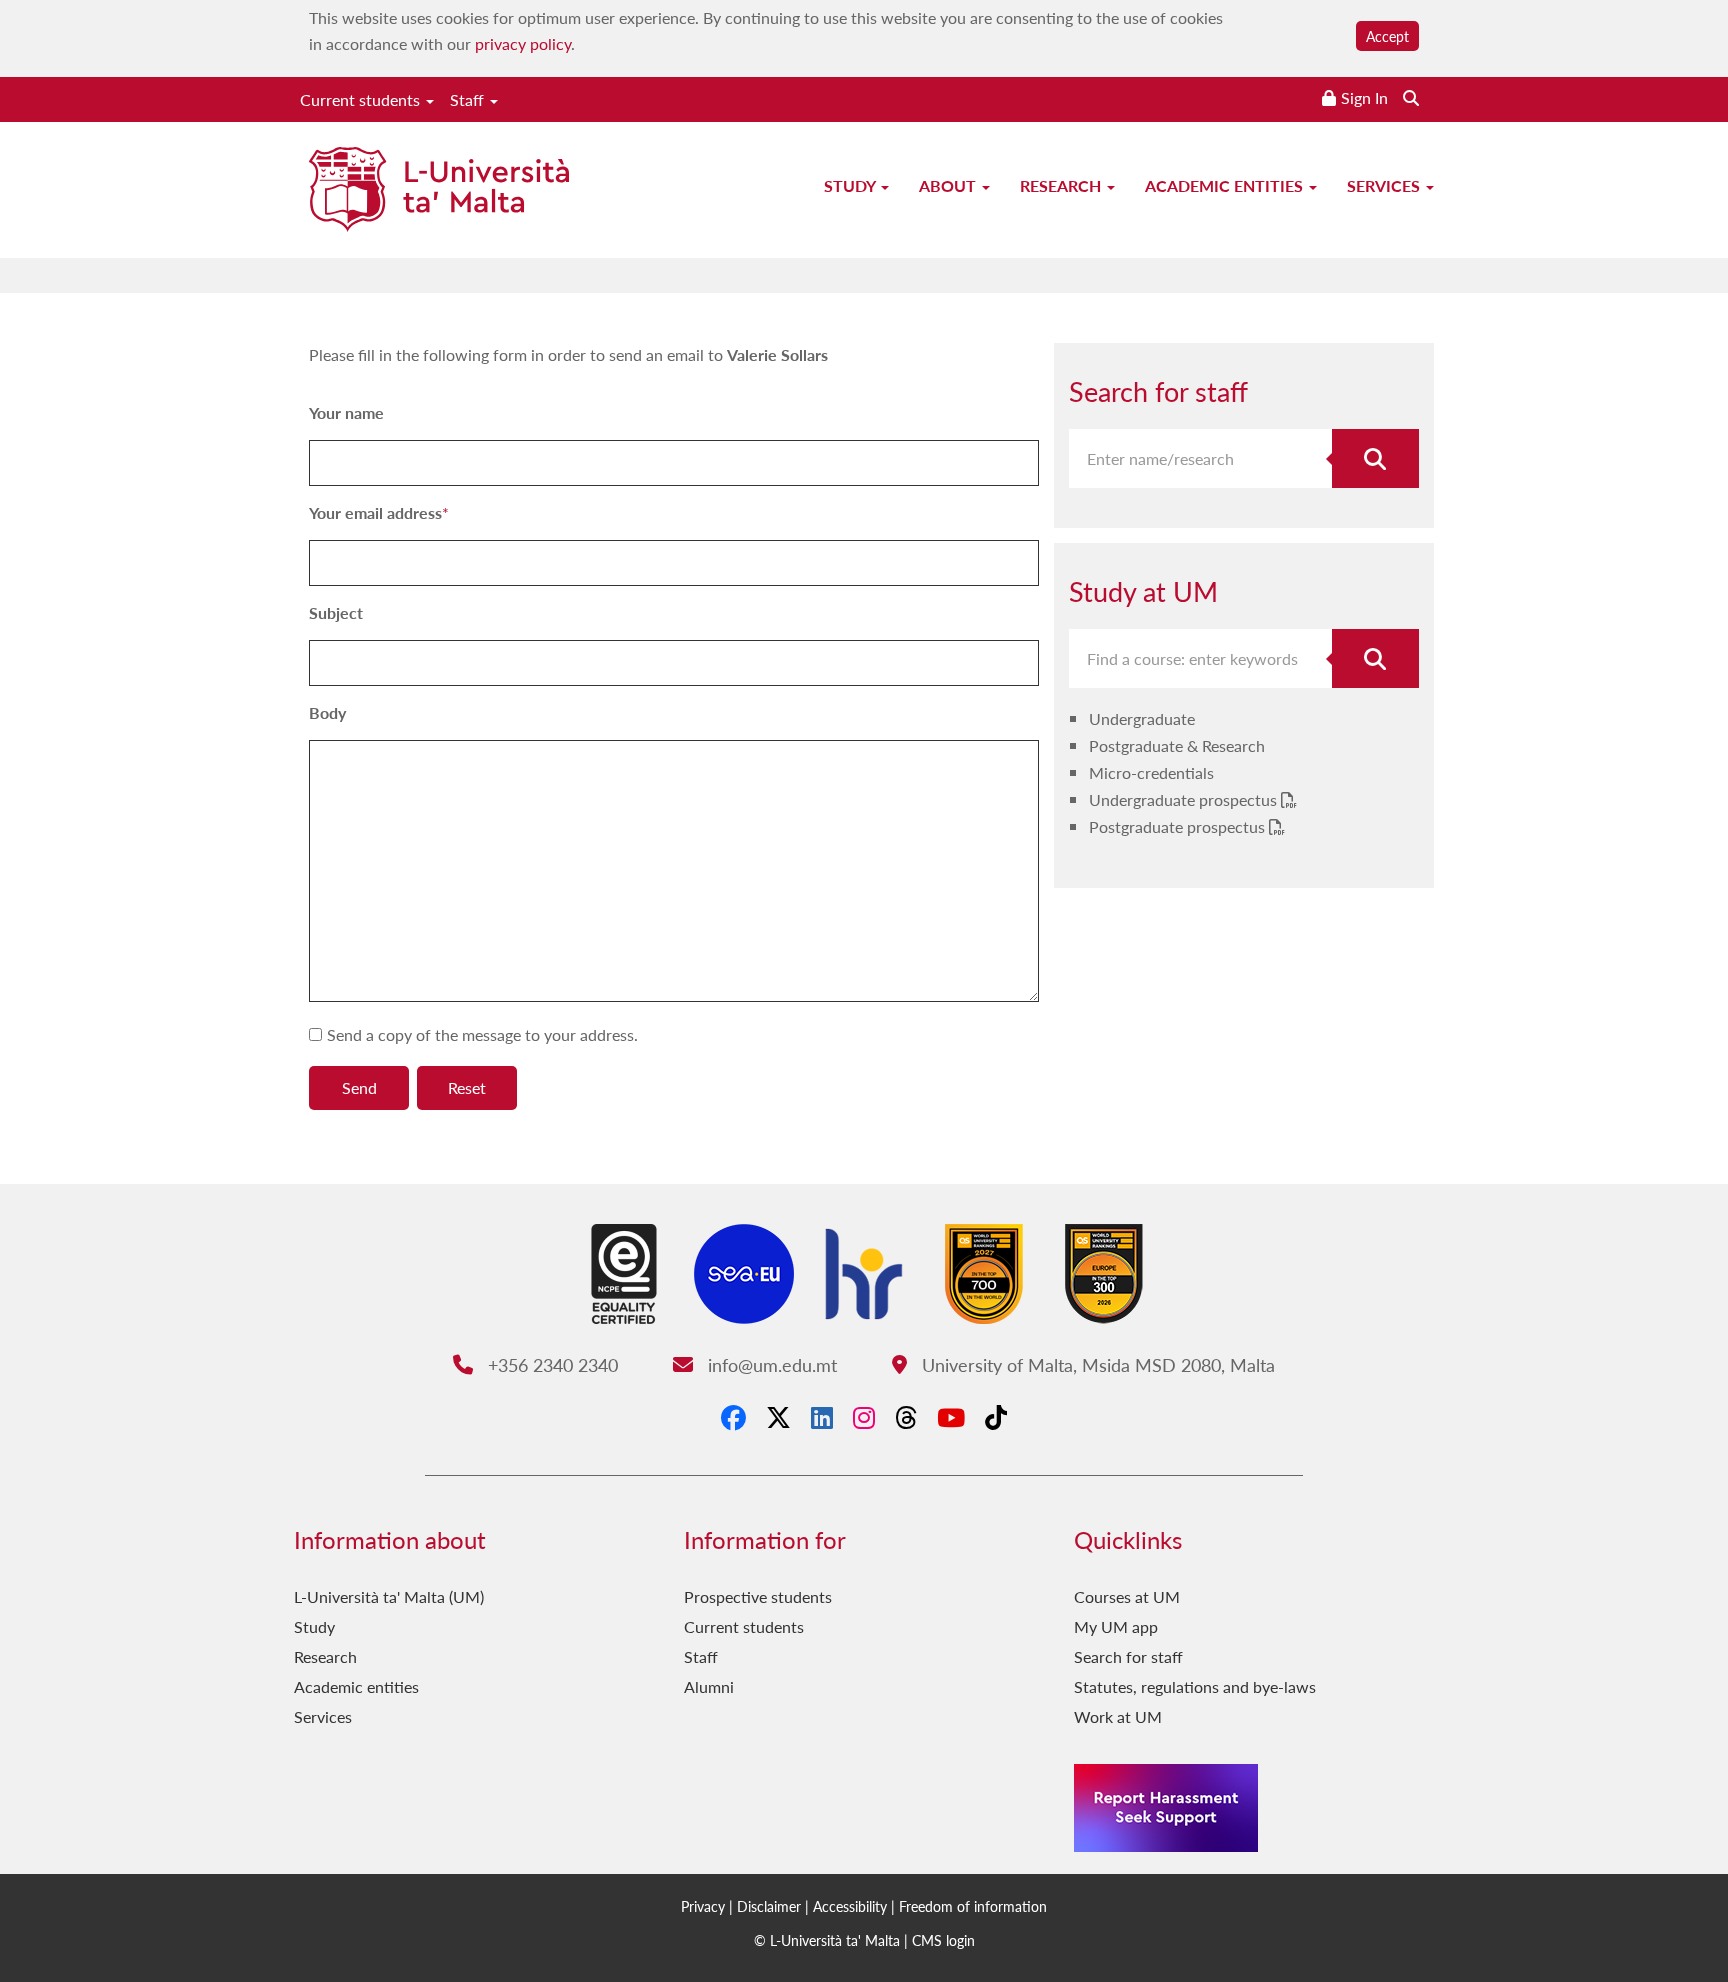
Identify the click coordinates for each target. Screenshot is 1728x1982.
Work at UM (1118, 1716)
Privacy (703, 1906)
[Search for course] (1376, 658)
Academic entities (1226, 185)
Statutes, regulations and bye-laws (1195, 1686)
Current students (362, 99)
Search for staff (1128, 1656)
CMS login (943, 1940)
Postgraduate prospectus (1179, 826)
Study (851, 185)
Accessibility (850, 1906)
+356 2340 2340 (550, 1364)
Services (1385, 185)
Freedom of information (973, 1906)
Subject (336, 612)
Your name (346, 412)
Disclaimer (769, 1906)
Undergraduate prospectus (1185, 799)
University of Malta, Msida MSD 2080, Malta (1095, 1364)
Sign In (1364, 97)
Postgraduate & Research (1177, 745)
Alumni (709, 1686)
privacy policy (523, 43)
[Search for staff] (1376, 458)
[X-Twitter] (778, 1417)
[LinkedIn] (822, 1417)
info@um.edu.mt (769, 1364)
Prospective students (758, 1596)
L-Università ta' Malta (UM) (389, 1596)
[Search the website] (1411, 97)
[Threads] (906, 1417)
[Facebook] (733, 1417)
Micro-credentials (1151, 772)
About (949, 185)
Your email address (375, 512)
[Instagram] (864, 1417)
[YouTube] (951, 1417)
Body (327, 712)
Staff (469, 99)
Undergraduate (1142, 718)
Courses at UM (1127, 1596)
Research (1062, 185)
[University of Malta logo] (439, 191)
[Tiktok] (996, 1417)
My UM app (1116, 1626)
